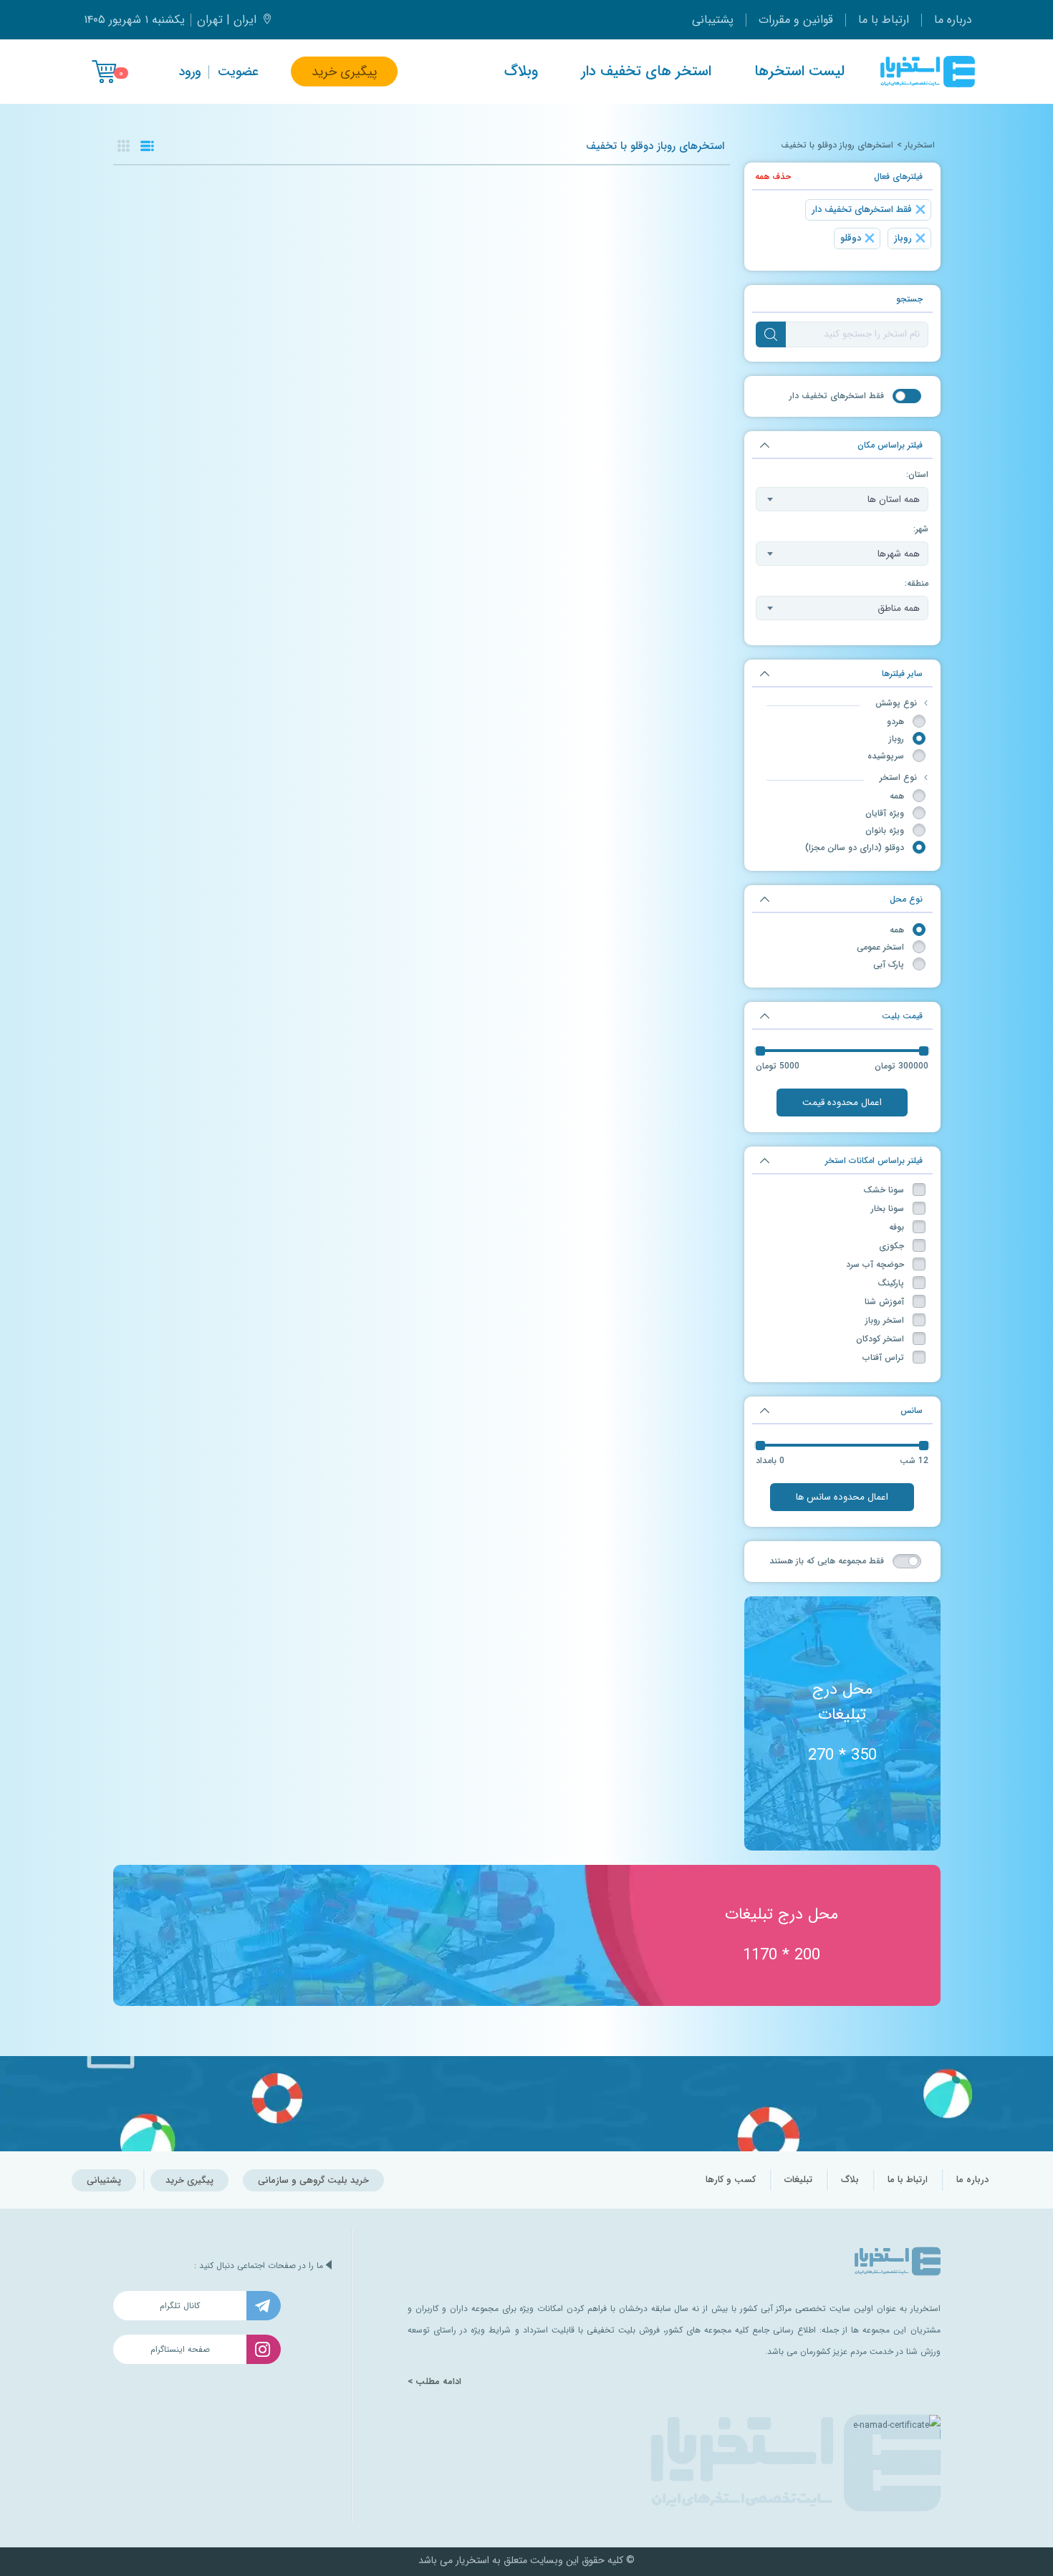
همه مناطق (899, 608)
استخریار (920, 145)
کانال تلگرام (180, 2306)
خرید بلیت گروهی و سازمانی (313, 2180)
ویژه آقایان (885, 813)
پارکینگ (891, 1283)
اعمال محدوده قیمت (842, 1103)
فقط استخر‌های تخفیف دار (837, 396)
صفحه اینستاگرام (180, 2349)
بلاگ (850, 2180)
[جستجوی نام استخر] (771, 334)
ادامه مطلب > (434, 2382)
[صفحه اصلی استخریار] (928, 72)
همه (897, 796)
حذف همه (773, 177)
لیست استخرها (799, 72)
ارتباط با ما (884, 20)
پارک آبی (889, 964)
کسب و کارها (731, 2180)
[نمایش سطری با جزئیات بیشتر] (147, 146)
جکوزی (891, 1246)
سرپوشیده (886, 756)
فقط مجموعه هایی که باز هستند (827, 1561)
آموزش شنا (884, 1302)
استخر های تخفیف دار (646, 72)
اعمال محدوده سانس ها (842, 1497)
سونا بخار (888, 1209)
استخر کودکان (880, 1339)
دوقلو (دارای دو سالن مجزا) (855, 848)
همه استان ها (894, 500)
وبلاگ (521, 72)
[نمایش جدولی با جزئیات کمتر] (124, 146)
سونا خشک (884, 1190)
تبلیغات (798, 2180)
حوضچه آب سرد (875, 1264)
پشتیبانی (713, 20)
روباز (896, 739)
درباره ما (953, 20)
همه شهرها (899, 554)
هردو (895, 722)
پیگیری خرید (344, 72)
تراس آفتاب (883, 1357)
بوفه (896, 1227)
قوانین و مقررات (796, 20)
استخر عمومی (880, 947)
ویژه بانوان (885, 830)
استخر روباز (885, 1320)
